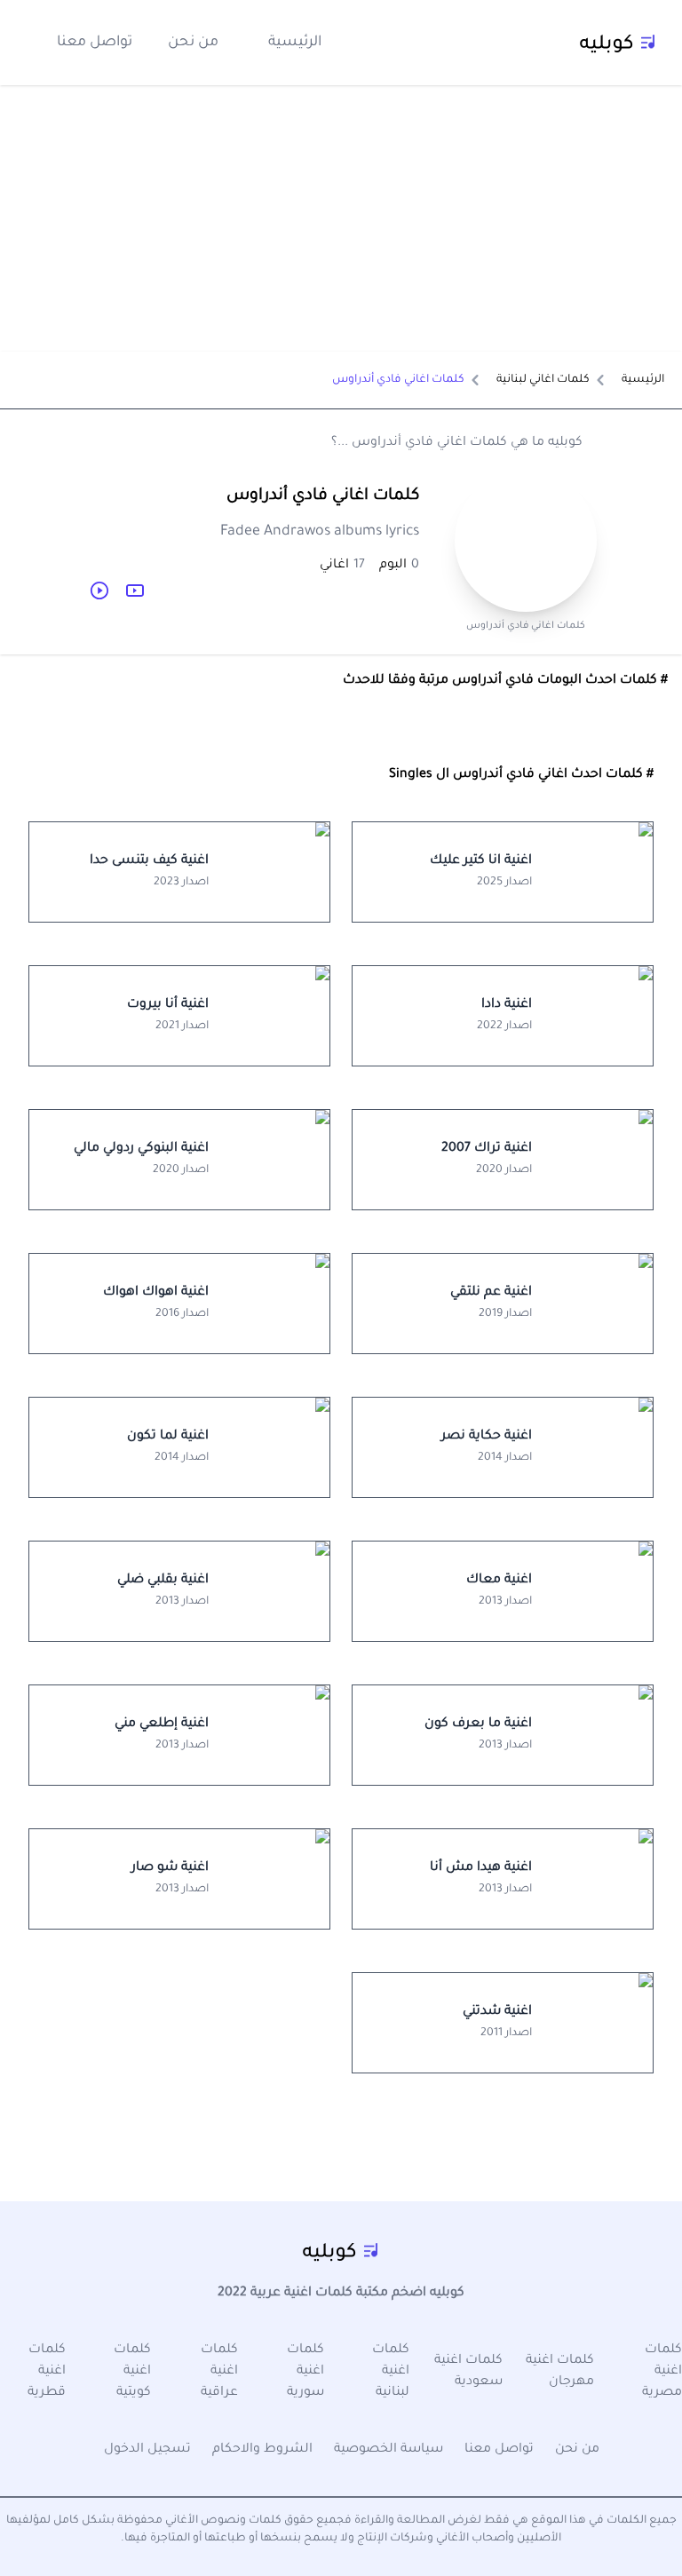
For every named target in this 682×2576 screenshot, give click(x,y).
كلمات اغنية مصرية (662, 2372)
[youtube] (135, 590)
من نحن (193, 43)
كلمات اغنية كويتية (132, 2372)
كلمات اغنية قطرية (47, 2372)
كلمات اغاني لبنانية (543, 380)
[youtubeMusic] (99, 590)
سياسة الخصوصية (389, 2450)
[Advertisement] (341, 218)
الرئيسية (295, 43)
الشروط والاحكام (262, 2450)
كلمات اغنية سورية (305, 2372)
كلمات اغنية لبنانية (391, 2372)
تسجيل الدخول (147, 2450)
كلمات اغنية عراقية (219, 2372)
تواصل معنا (95, 43)
